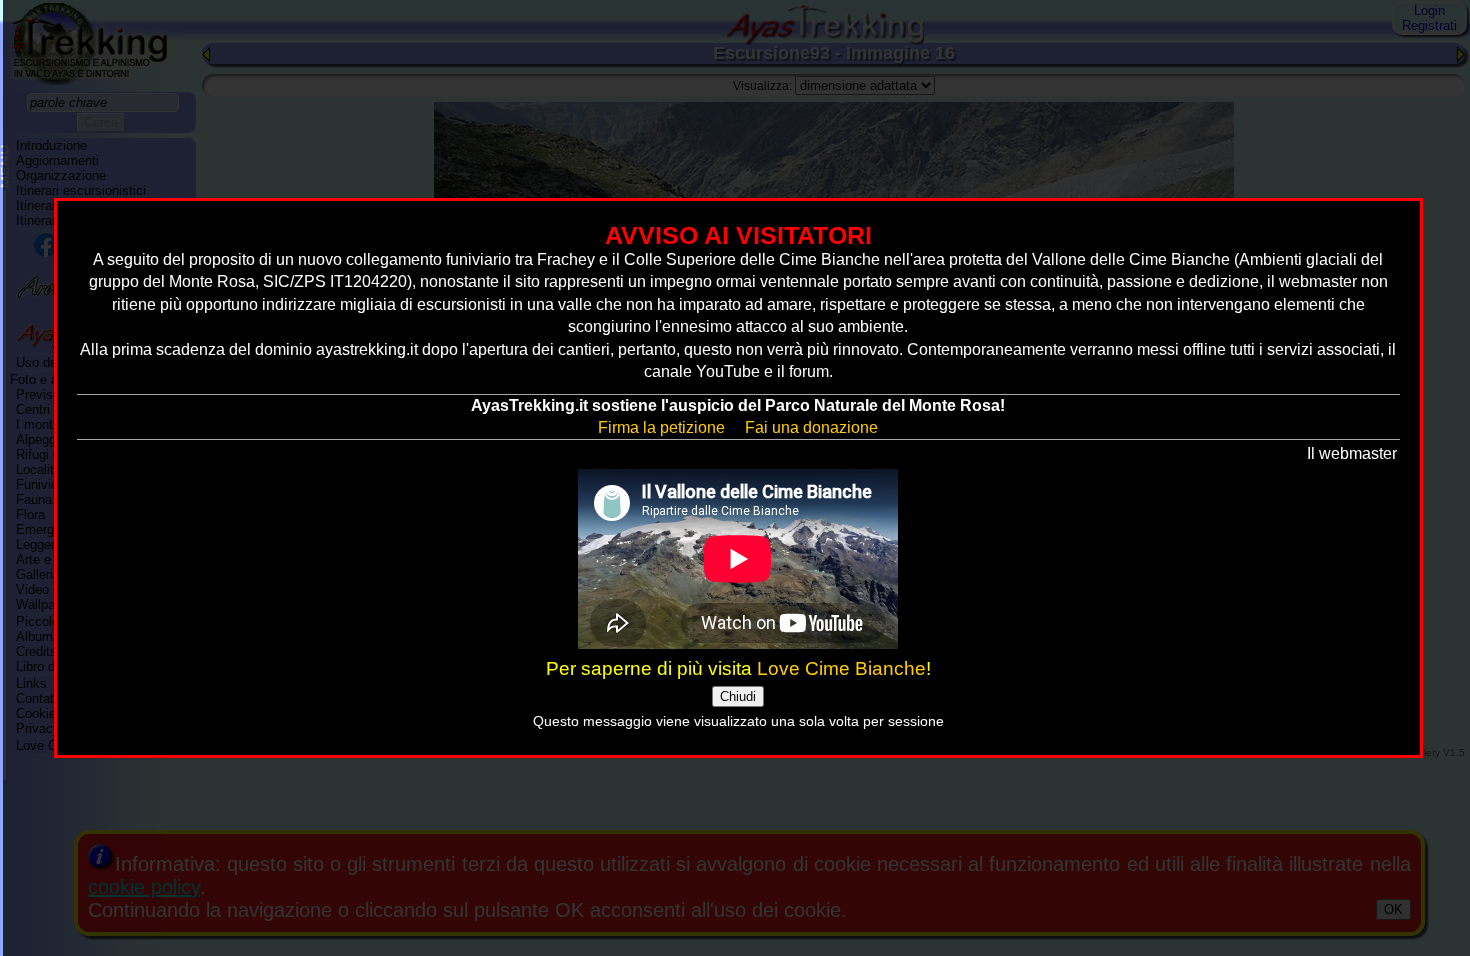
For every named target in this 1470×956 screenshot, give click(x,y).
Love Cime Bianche (841, 668)
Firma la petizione (661, 427)
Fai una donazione (811, 427)
